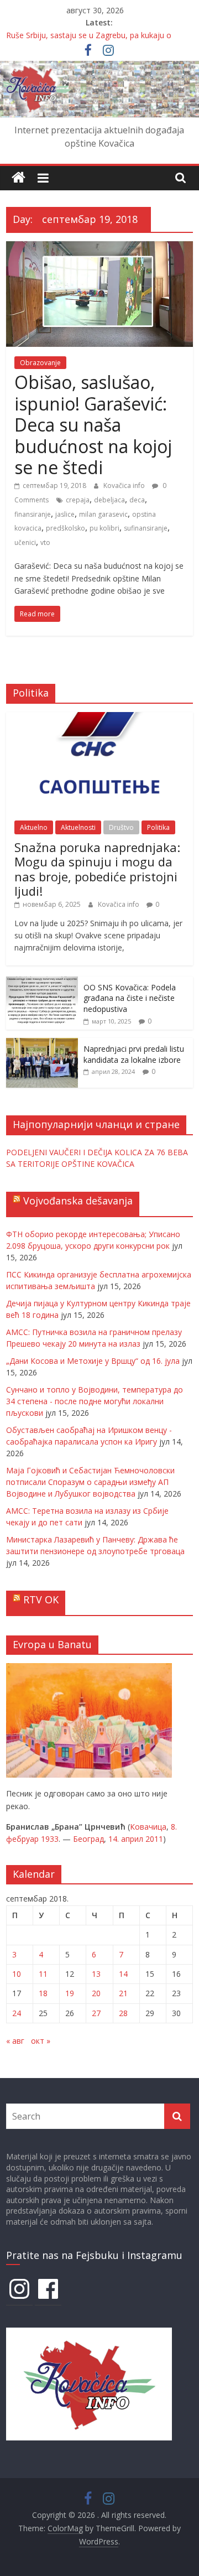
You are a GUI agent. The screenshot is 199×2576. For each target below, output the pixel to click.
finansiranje (33, 514)
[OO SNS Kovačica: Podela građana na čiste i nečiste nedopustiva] (42, 982)
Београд (88, 1839)
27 (96, 2013)
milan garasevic (103, 514)
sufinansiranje (146, 528)
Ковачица (148, 1827)
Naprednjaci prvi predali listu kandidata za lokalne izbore (134, 1054)
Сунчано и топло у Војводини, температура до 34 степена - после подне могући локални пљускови (95, 1401)
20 (96, 1993)
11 (43, 1974)
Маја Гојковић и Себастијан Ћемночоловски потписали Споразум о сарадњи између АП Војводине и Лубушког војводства (90, 1482)
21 (123, 1993)
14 (123, 1974)
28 (123, 2013)
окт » (41, 2041)
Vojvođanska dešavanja (78, 1201)
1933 (50, 1839)
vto (45, 542)
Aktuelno (34, 827)
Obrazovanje (40, 363)
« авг (15, 2041)
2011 (154, 1839)
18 (43, 1993)
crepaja (78, 500)
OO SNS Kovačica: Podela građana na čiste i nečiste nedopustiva (130, 998)
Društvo (121, 827)
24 (17, 2013)
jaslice (65, 514)
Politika (158, 827)
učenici (25, 542)
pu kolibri (104, 528)
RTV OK (41, 1599)
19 (70, 1993)
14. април (126, 1839)
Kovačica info (125, 485)
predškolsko (66, 528)
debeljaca (109, 500)
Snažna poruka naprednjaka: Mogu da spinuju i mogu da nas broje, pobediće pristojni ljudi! (97, 869)
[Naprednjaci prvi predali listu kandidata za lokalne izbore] (42, 1044)
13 (96, 1974)
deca (137, 500)
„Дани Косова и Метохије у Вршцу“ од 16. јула (93, 1361)
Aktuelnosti (78, 827)
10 (17, 1974)
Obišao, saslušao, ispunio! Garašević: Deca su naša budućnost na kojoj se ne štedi (93, 425)
